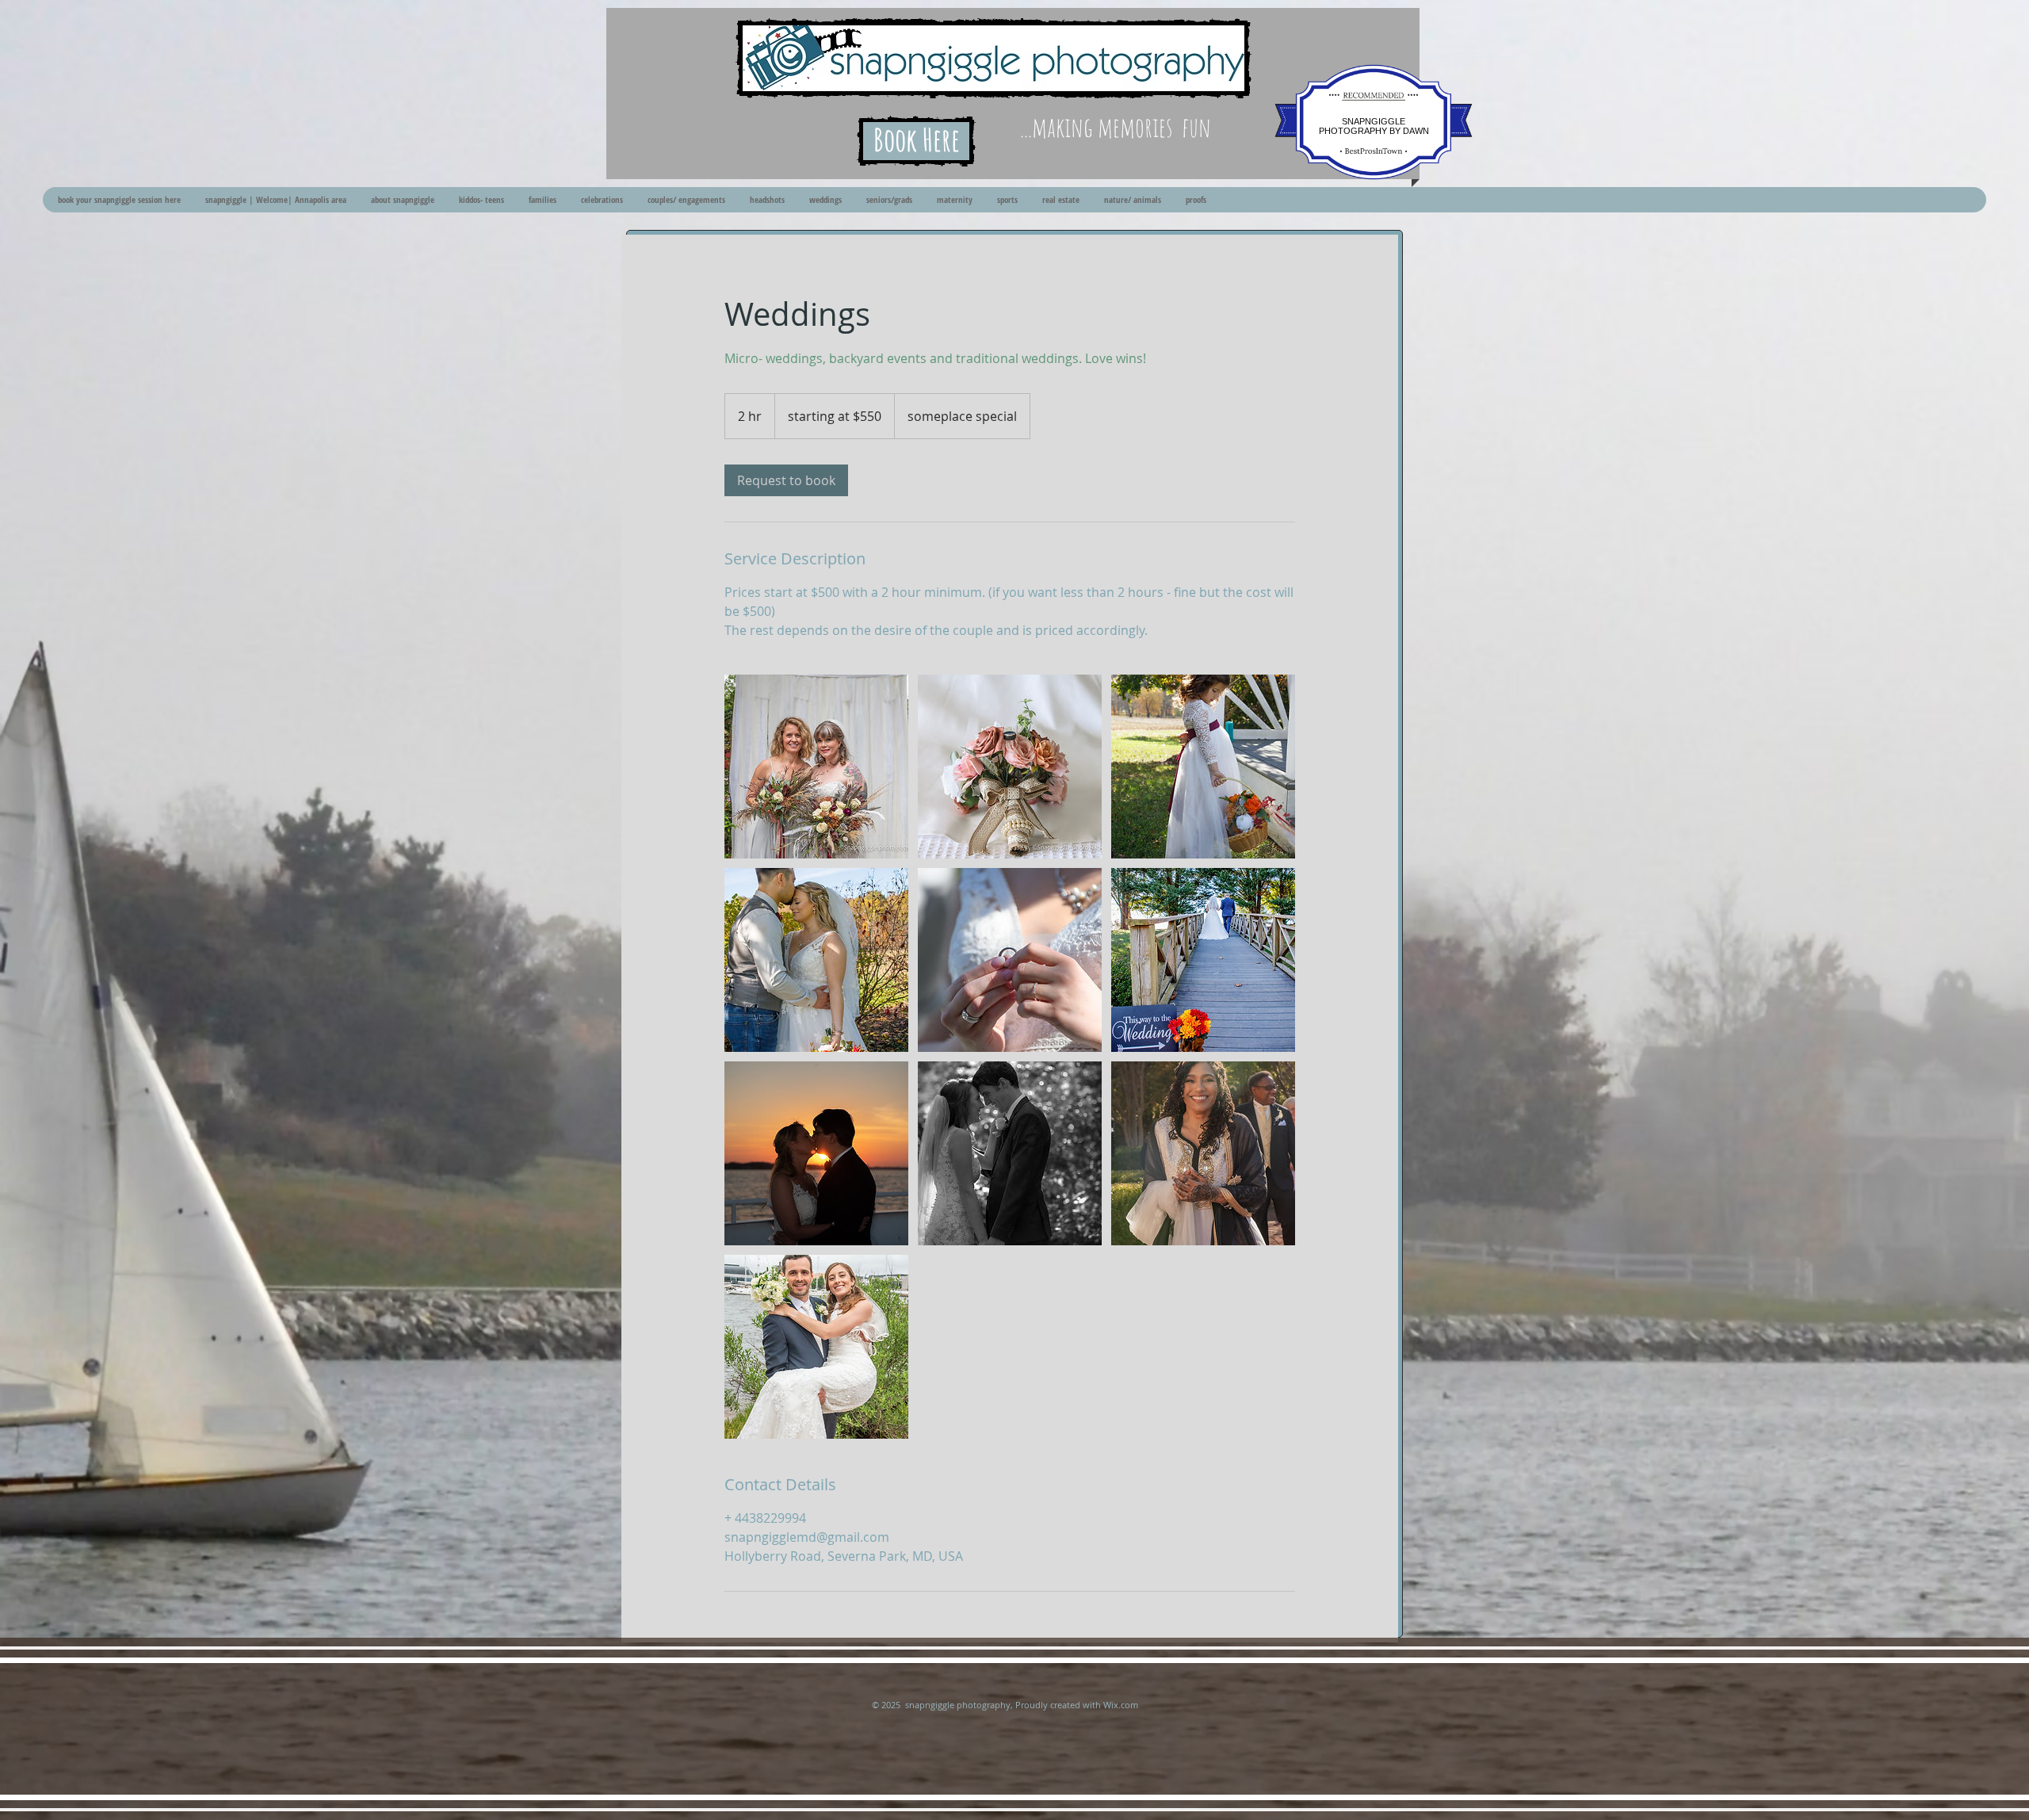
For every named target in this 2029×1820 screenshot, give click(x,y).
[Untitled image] (816, 767)
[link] (786, 480)
